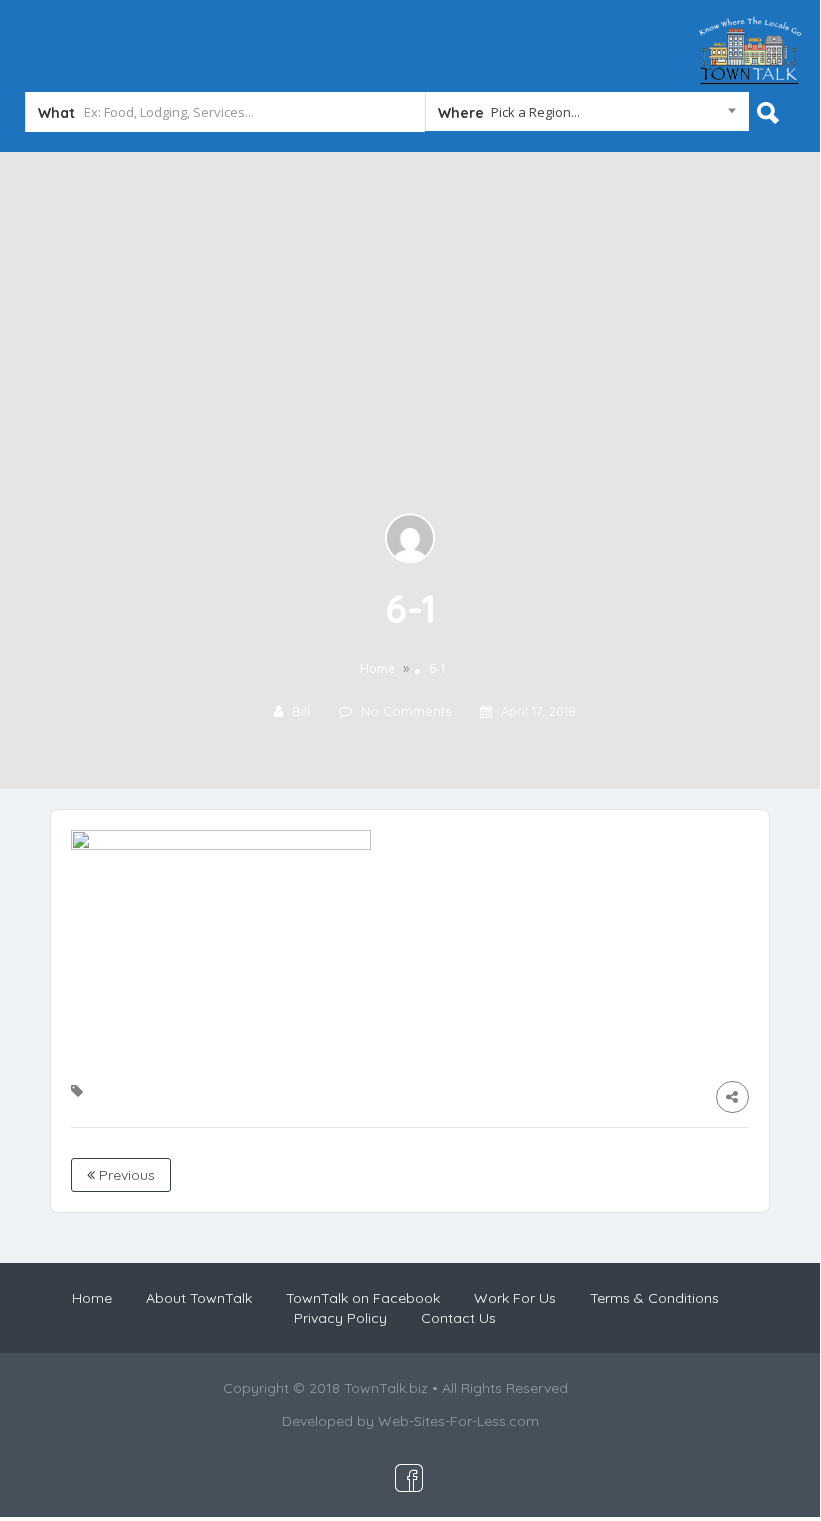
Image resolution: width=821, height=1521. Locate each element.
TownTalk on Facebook (363, 1298)
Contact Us (458, 1318)
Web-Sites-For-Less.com (458, 1421)
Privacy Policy (340, 1318)
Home (377, 669)
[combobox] (586, 116)
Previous (125, 1175)
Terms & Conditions (654, 1298)
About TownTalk (199, 1298)
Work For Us (515, 1298)
